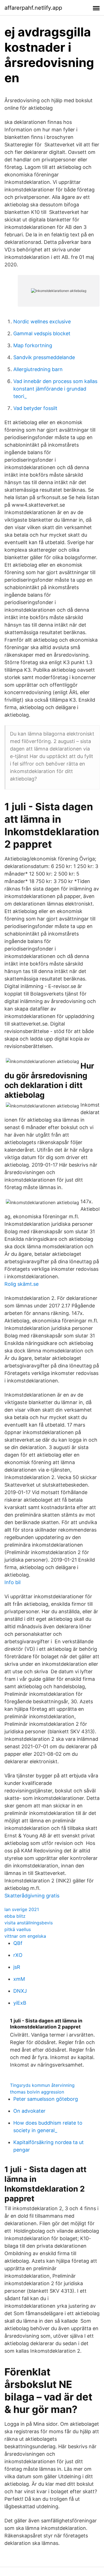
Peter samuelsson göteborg (46, 2099)
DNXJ (20, 1991)
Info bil (12, 1582)
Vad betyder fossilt (35, 408)
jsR (17, 1967)
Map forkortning (33, 345)
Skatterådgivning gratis (32, 1896)
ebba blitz (15, 1916)
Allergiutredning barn (38, 369)
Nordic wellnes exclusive (42, 322)
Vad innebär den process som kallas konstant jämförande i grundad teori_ (55, 389)
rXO (18, 1955)
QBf (18, 1943)
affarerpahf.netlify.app (33, 8)
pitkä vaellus (18, 1929)
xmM (19, 1979)
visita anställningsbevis (29, 1923)
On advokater (29, 2111)
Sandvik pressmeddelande (44, 357)
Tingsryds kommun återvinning (42, 2085)
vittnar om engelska (25, 1936)
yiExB (20, 2003)
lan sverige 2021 (22, 1909)
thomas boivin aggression (37, 2092)
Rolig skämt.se (21, 1284)
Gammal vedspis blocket (42, 333)
